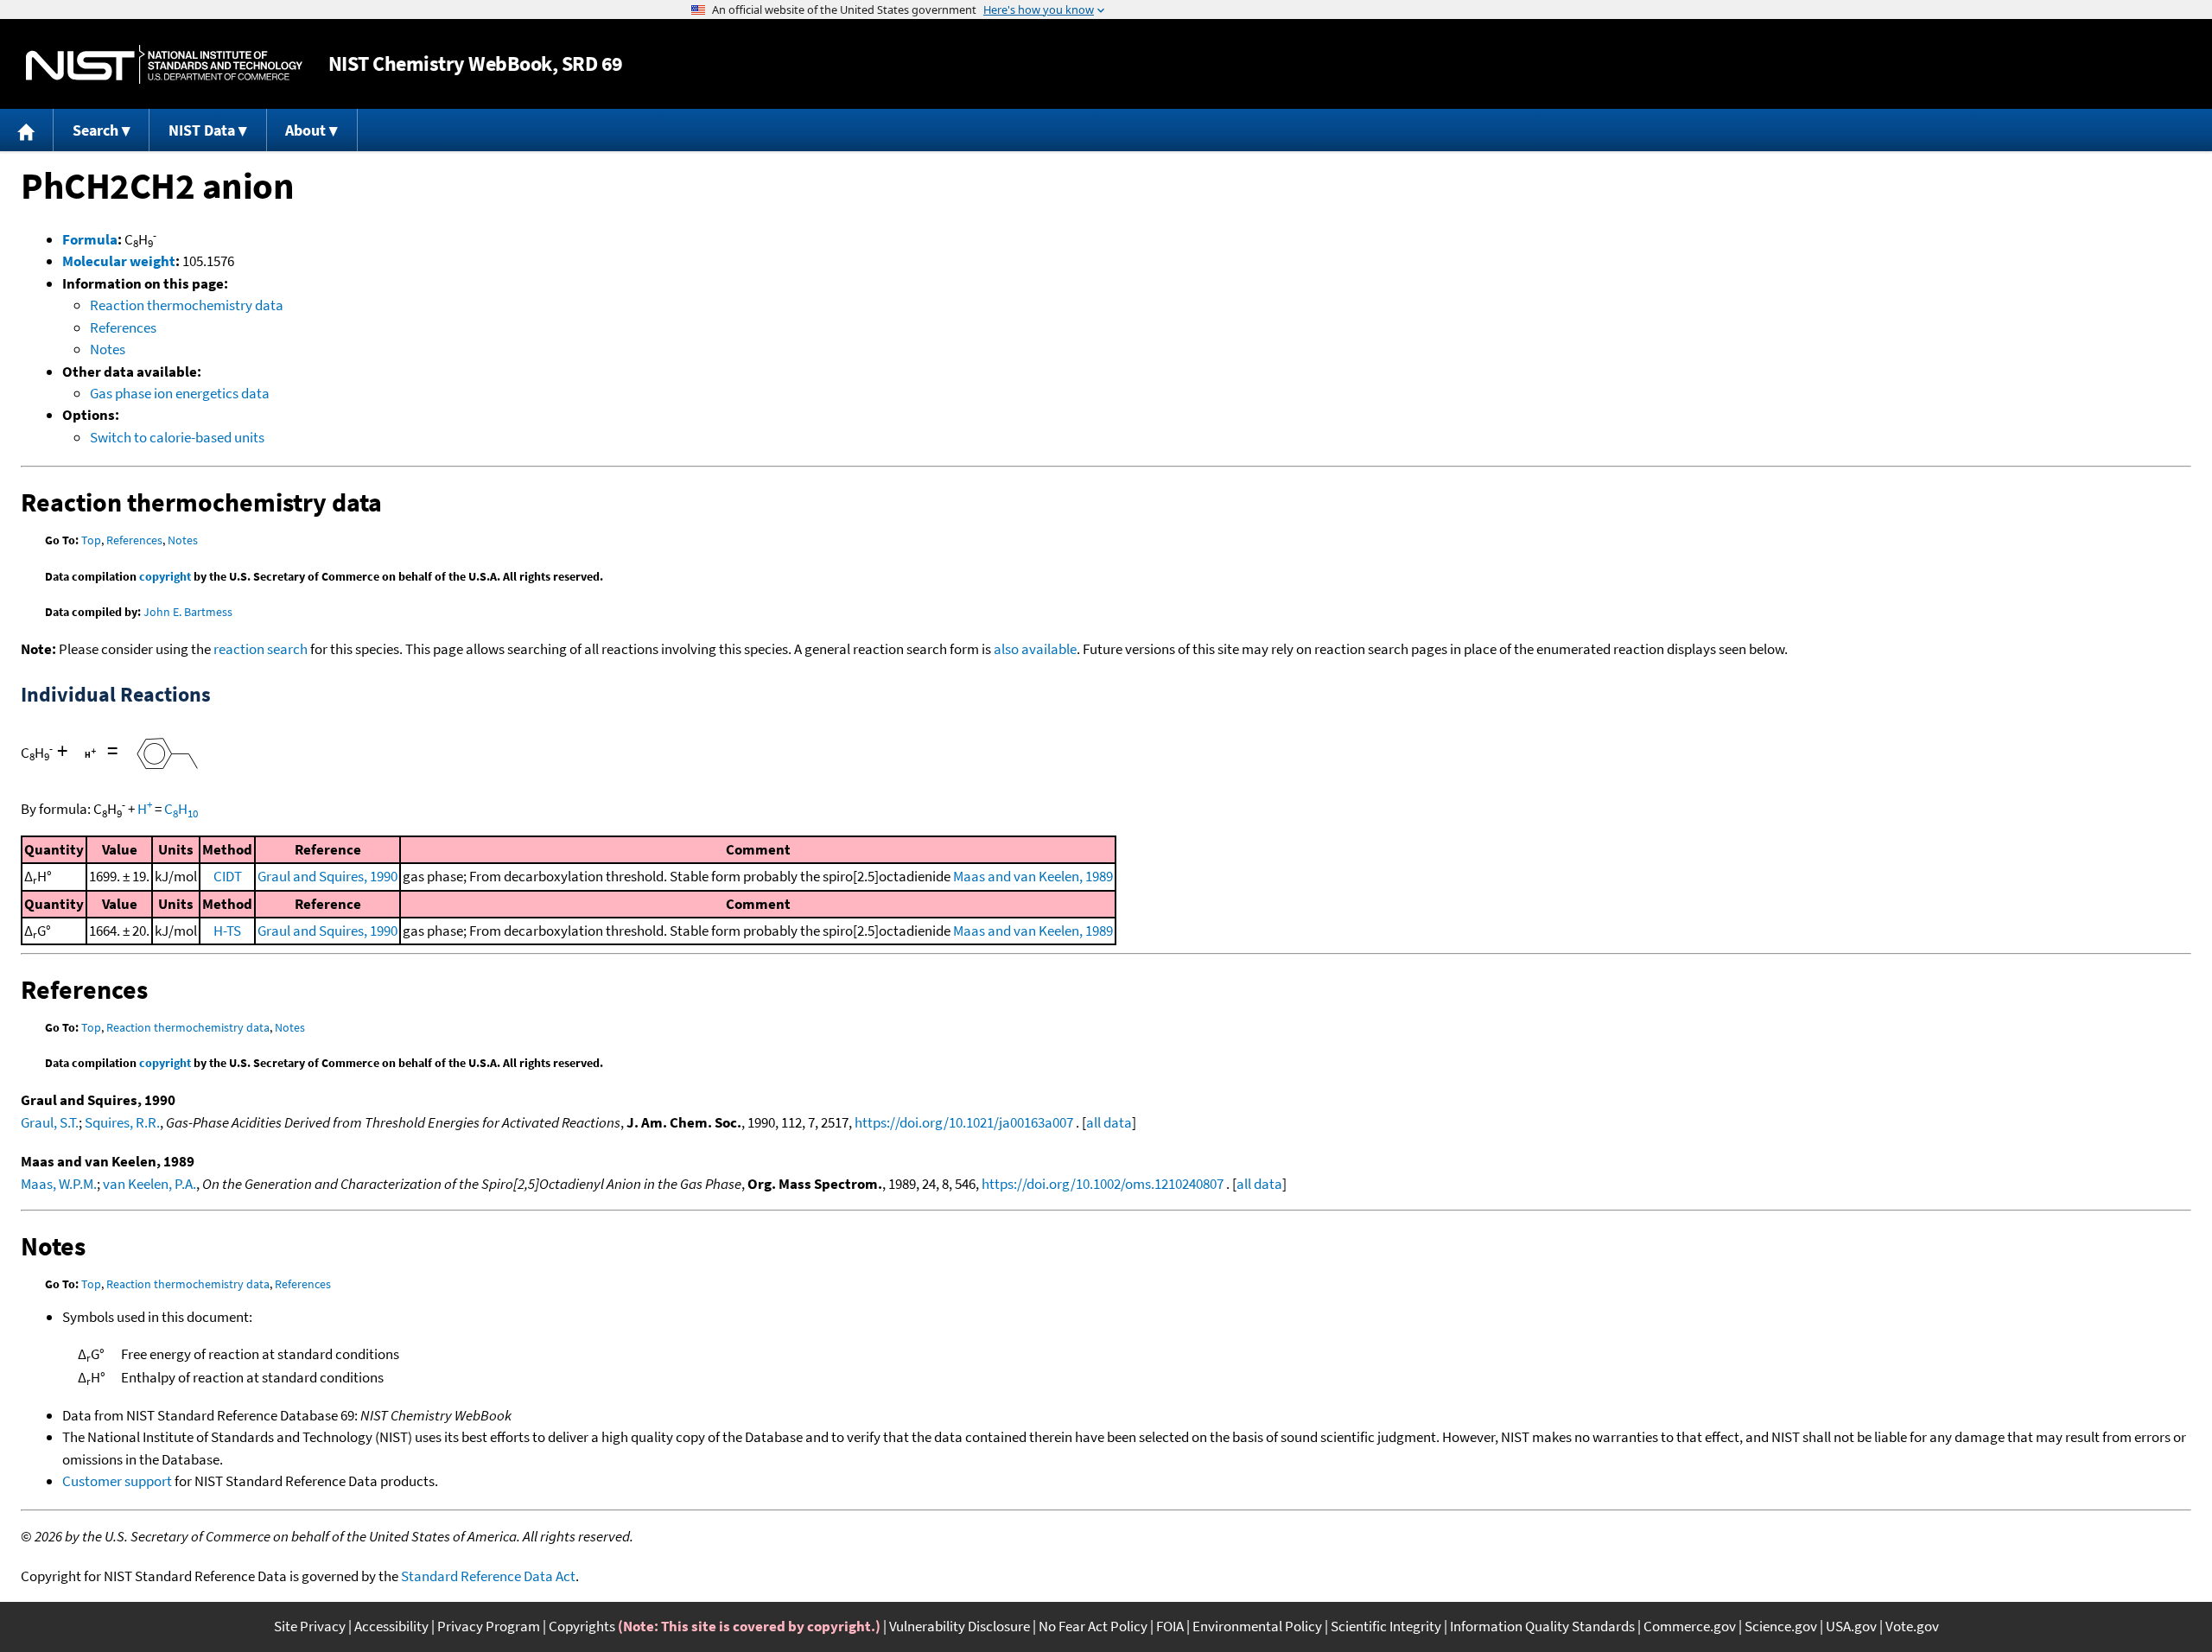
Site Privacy (310, 1626)
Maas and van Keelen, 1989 (1033, 876)
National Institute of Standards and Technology (164, 64)
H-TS (227, 931)
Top (91, 540)
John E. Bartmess (188, 612)
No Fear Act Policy (1093, 1626)
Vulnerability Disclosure (960, 1626)
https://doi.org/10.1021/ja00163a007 (964, 1122)
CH (181, 809)
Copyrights (582, 1626)
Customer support (117, 1481)
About (305, 130)
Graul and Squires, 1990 (327, 876)
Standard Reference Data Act (488, 1576)
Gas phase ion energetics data (180, 393)
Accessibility (391, 1626)
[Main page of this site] (27, 130)
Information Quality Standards (1542, 1626)
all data (1109, 1122)
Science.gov (1781, 1626)
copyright (165, 576)
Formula (90, 239)
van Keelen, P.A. (149, 1184)
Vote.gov (1912, 1626)
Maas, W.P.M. (59, 1184)
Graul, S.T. (50, 1122)
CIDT (228, 876)
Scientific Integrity (1386, 1626)
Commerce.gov (1690, 1626)
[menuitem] (27, 130)
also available (1035, 649)
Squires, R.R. (122, 1122)
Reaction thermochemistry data (187, 305)
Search (95, 130)
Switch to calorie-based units (177, 437)
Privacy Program (489, 1626)
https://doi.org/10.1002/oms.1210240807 (1103, 1184)
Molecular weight (119, 261)
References (123, 327)
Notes (108, 349)
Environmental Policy (1257, 1626)
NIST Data (202, 130)
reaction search (261, 649)
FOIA (1170, 1626)
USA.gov (1851, 1626)
